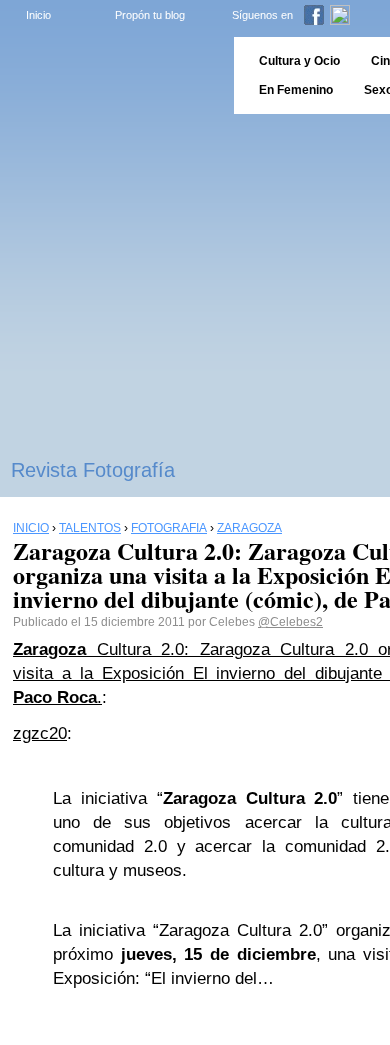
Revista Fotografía (93, 470)
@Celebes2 (290, 622)
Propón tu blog (150, 15)
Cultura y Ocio (299, 61)
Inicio (38, 15)
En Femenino (296, 90)
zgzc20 (40, 733)
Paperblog (110, 75)
